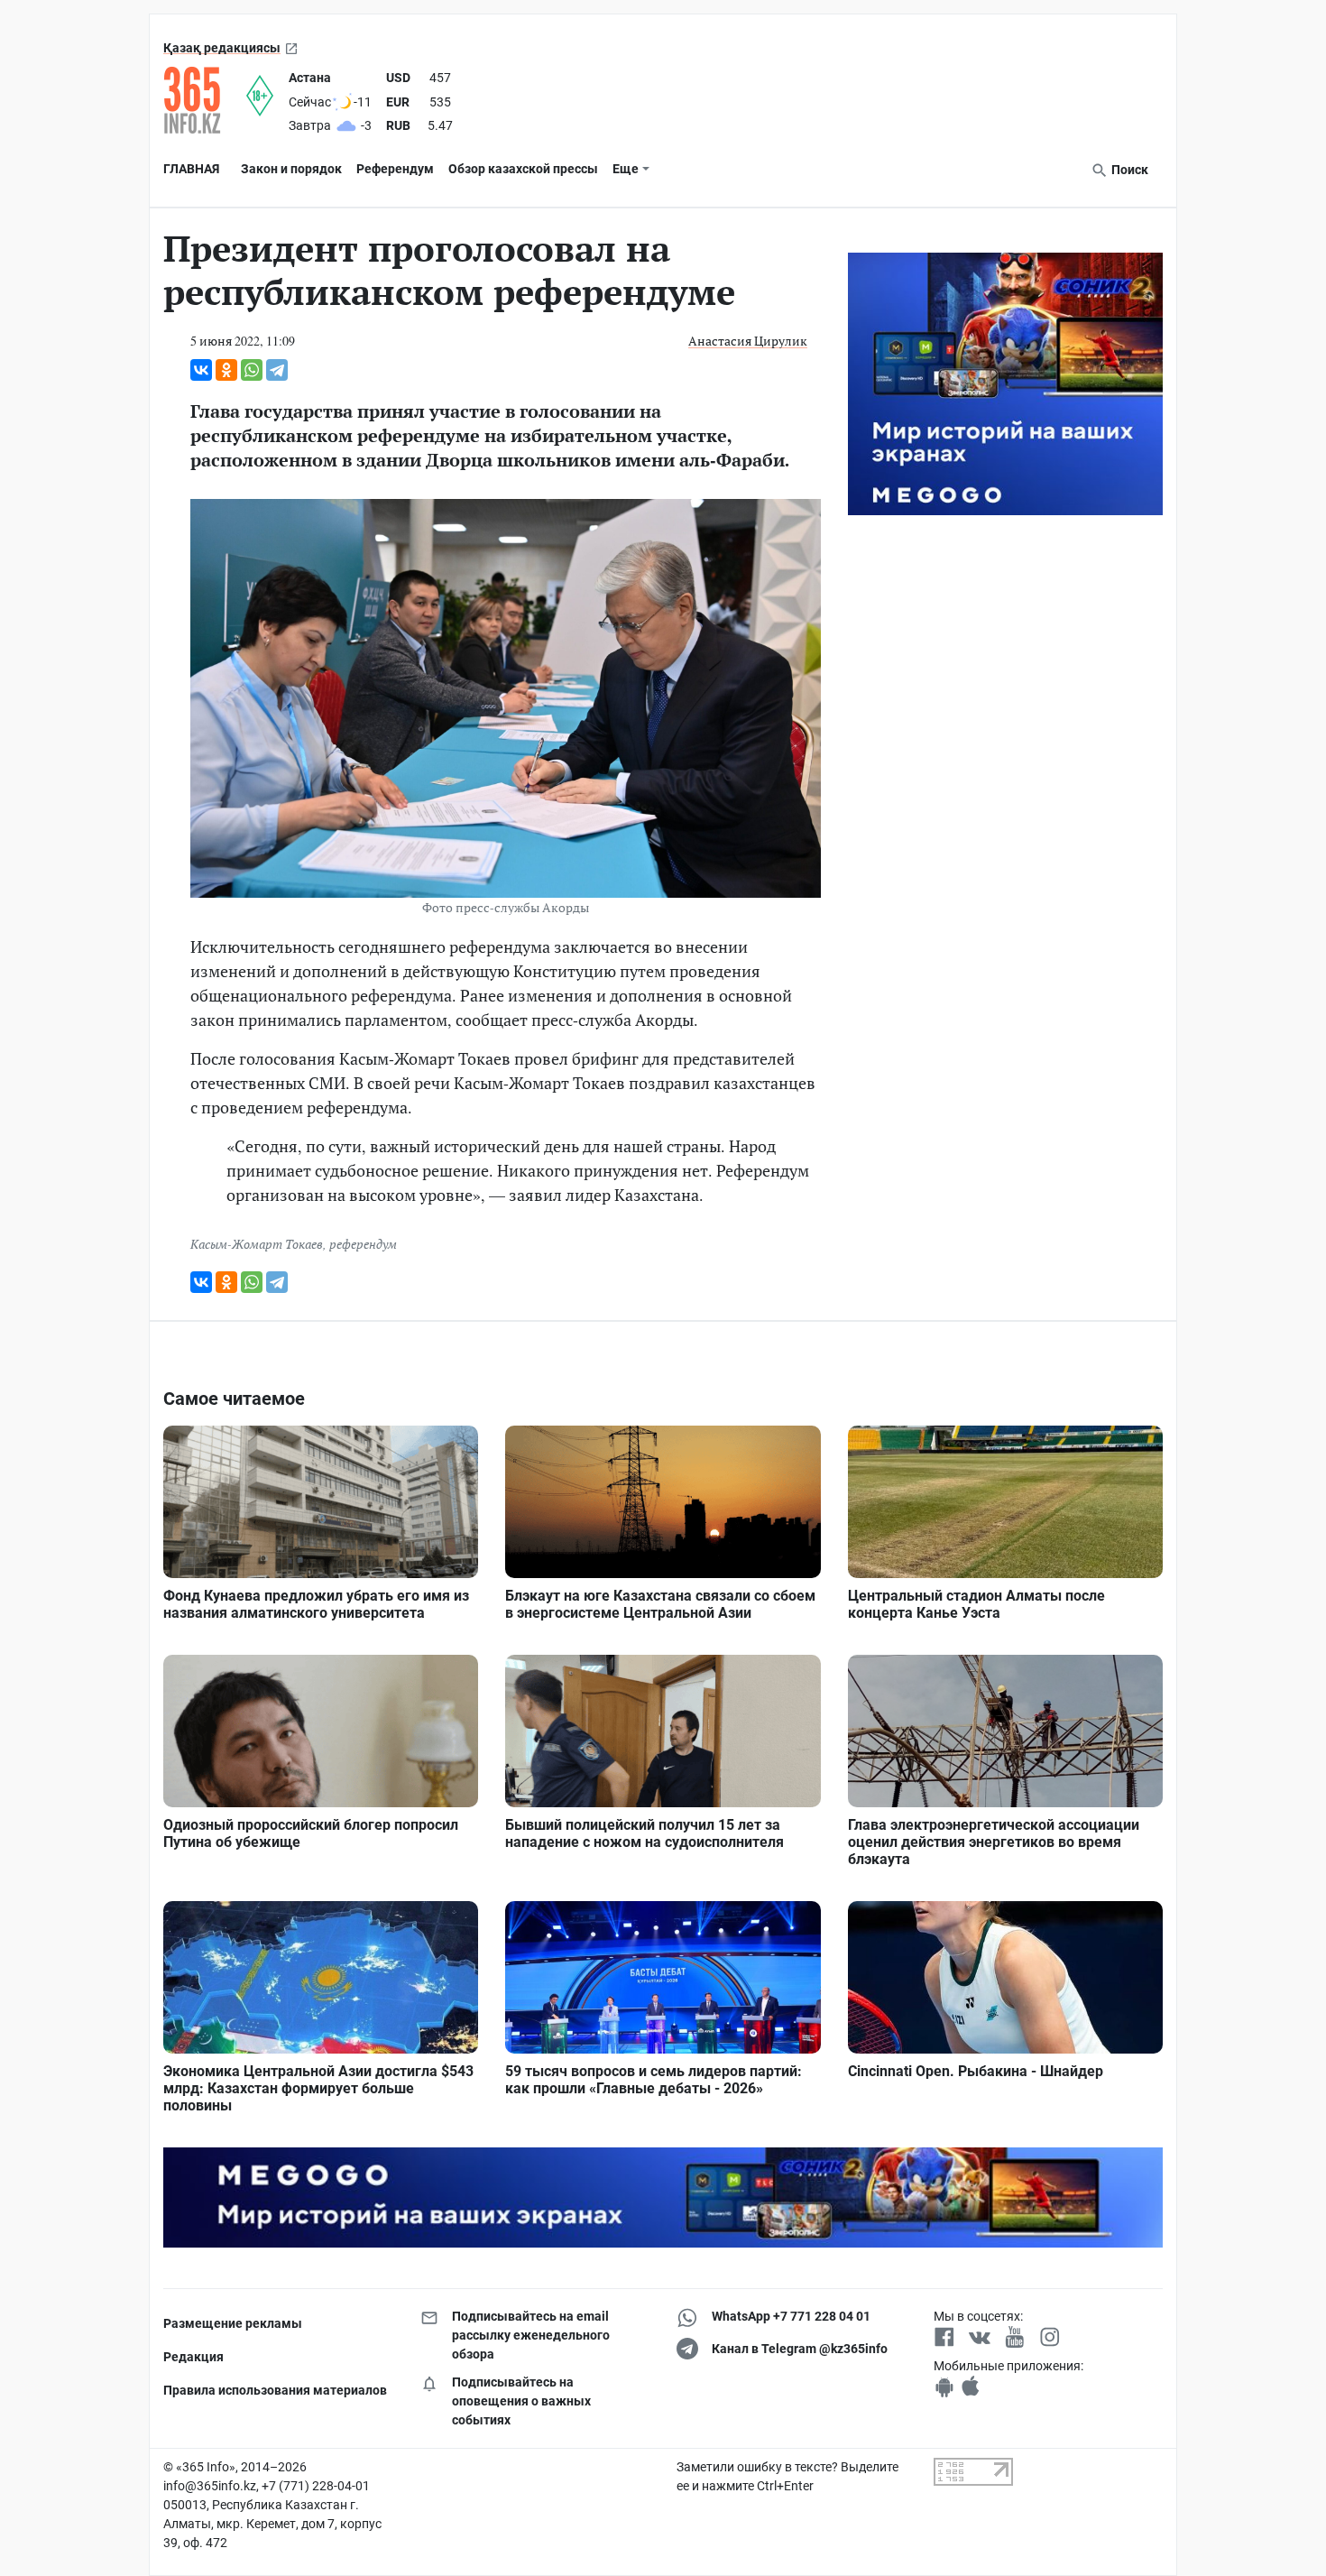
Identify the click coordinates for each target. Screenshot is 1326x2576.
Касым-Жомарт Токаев (257, 1244)
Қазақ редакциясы (222, 48)
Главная (191, 169)
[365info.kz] (205, 100)
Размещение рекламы (233, 2323)
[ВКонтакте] (201, 370)
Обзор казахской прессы (523, 169)
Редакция (193, 2357)
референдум (363, 1244)
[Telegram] (277, 370)
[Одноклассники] (226, 370)
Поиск (1128, 170)
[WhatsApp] (252, 370)
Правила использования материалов (275, 2390)
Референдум (395, 169)
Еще (626, 169)
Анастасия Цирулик (748, 341)
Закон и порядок (291, 169)
